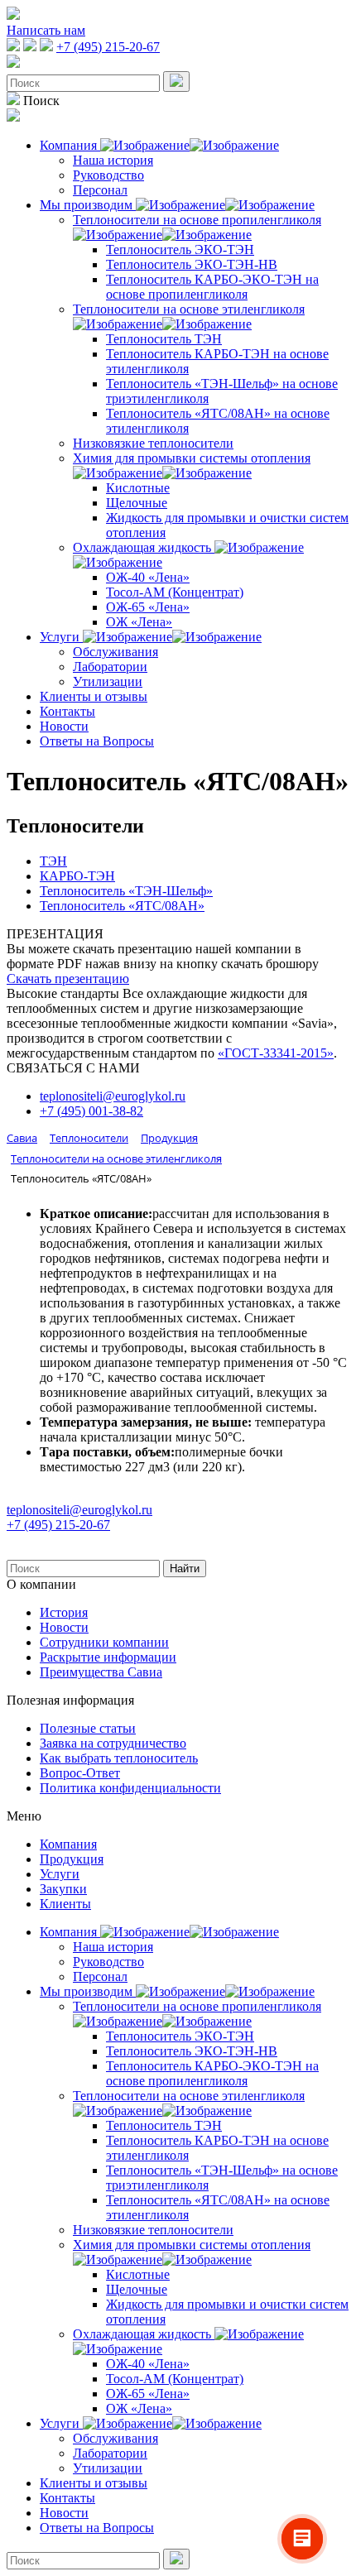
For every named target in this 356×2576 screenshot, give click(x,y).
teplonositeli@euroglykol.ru (113, 1096)
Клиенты (65, 1904)
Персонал (100, 190)
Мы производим (88, 205)
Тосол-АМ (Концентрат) (175, 592)
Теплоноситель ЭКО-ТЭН (180, 249)
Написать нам (46, 30)
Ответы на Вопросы (97, 741)
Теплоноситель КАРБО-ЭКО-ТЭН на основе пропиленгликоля (212, 287)
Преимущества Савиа (101, 1672)
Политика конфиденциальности (130, 1788)
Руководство (108, 175)
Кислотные (138, 488)
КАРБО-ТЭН (77, 876)
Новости (64, 726)
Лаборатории (110, 667)
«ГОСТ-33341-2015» (276, 1053)
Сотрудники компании (104, 1642)
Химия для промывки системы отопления (192, 458)
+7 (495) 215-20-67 (108, 47)
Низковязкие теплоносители (153, 443)
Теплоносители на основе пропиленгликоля (197, 220)
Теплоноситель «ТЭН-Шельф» (126, 891)
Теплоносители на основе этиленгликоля (189, 309)
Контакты (67, 711)
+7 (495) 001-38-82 (91, 1111)
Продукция (72, 1859)
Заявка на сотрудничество (113, 1743)
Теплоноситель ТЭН (164, 339)
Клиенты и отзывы (94, 696)
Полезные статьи (88, 1728)
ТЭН (53, 861)
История (64, 1612)
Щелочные (137, 503)
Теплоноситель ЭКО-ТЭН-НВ (192, 264)
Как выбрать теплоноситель (119, 1758)
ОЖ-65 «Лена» (148, 607)
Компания (70, 145)
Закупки (63, 1889)
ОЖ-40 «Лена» (148, 577)
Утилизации (108, 681)
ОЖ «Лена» (139, 622)
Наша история (113, 160)
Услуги (61, 637)
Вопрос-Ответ (80, 1773)
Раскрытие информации (108, 1657)
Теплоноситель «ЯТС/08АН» (122, 906)
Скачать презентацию (68, 979)
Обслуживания (115, 652)
